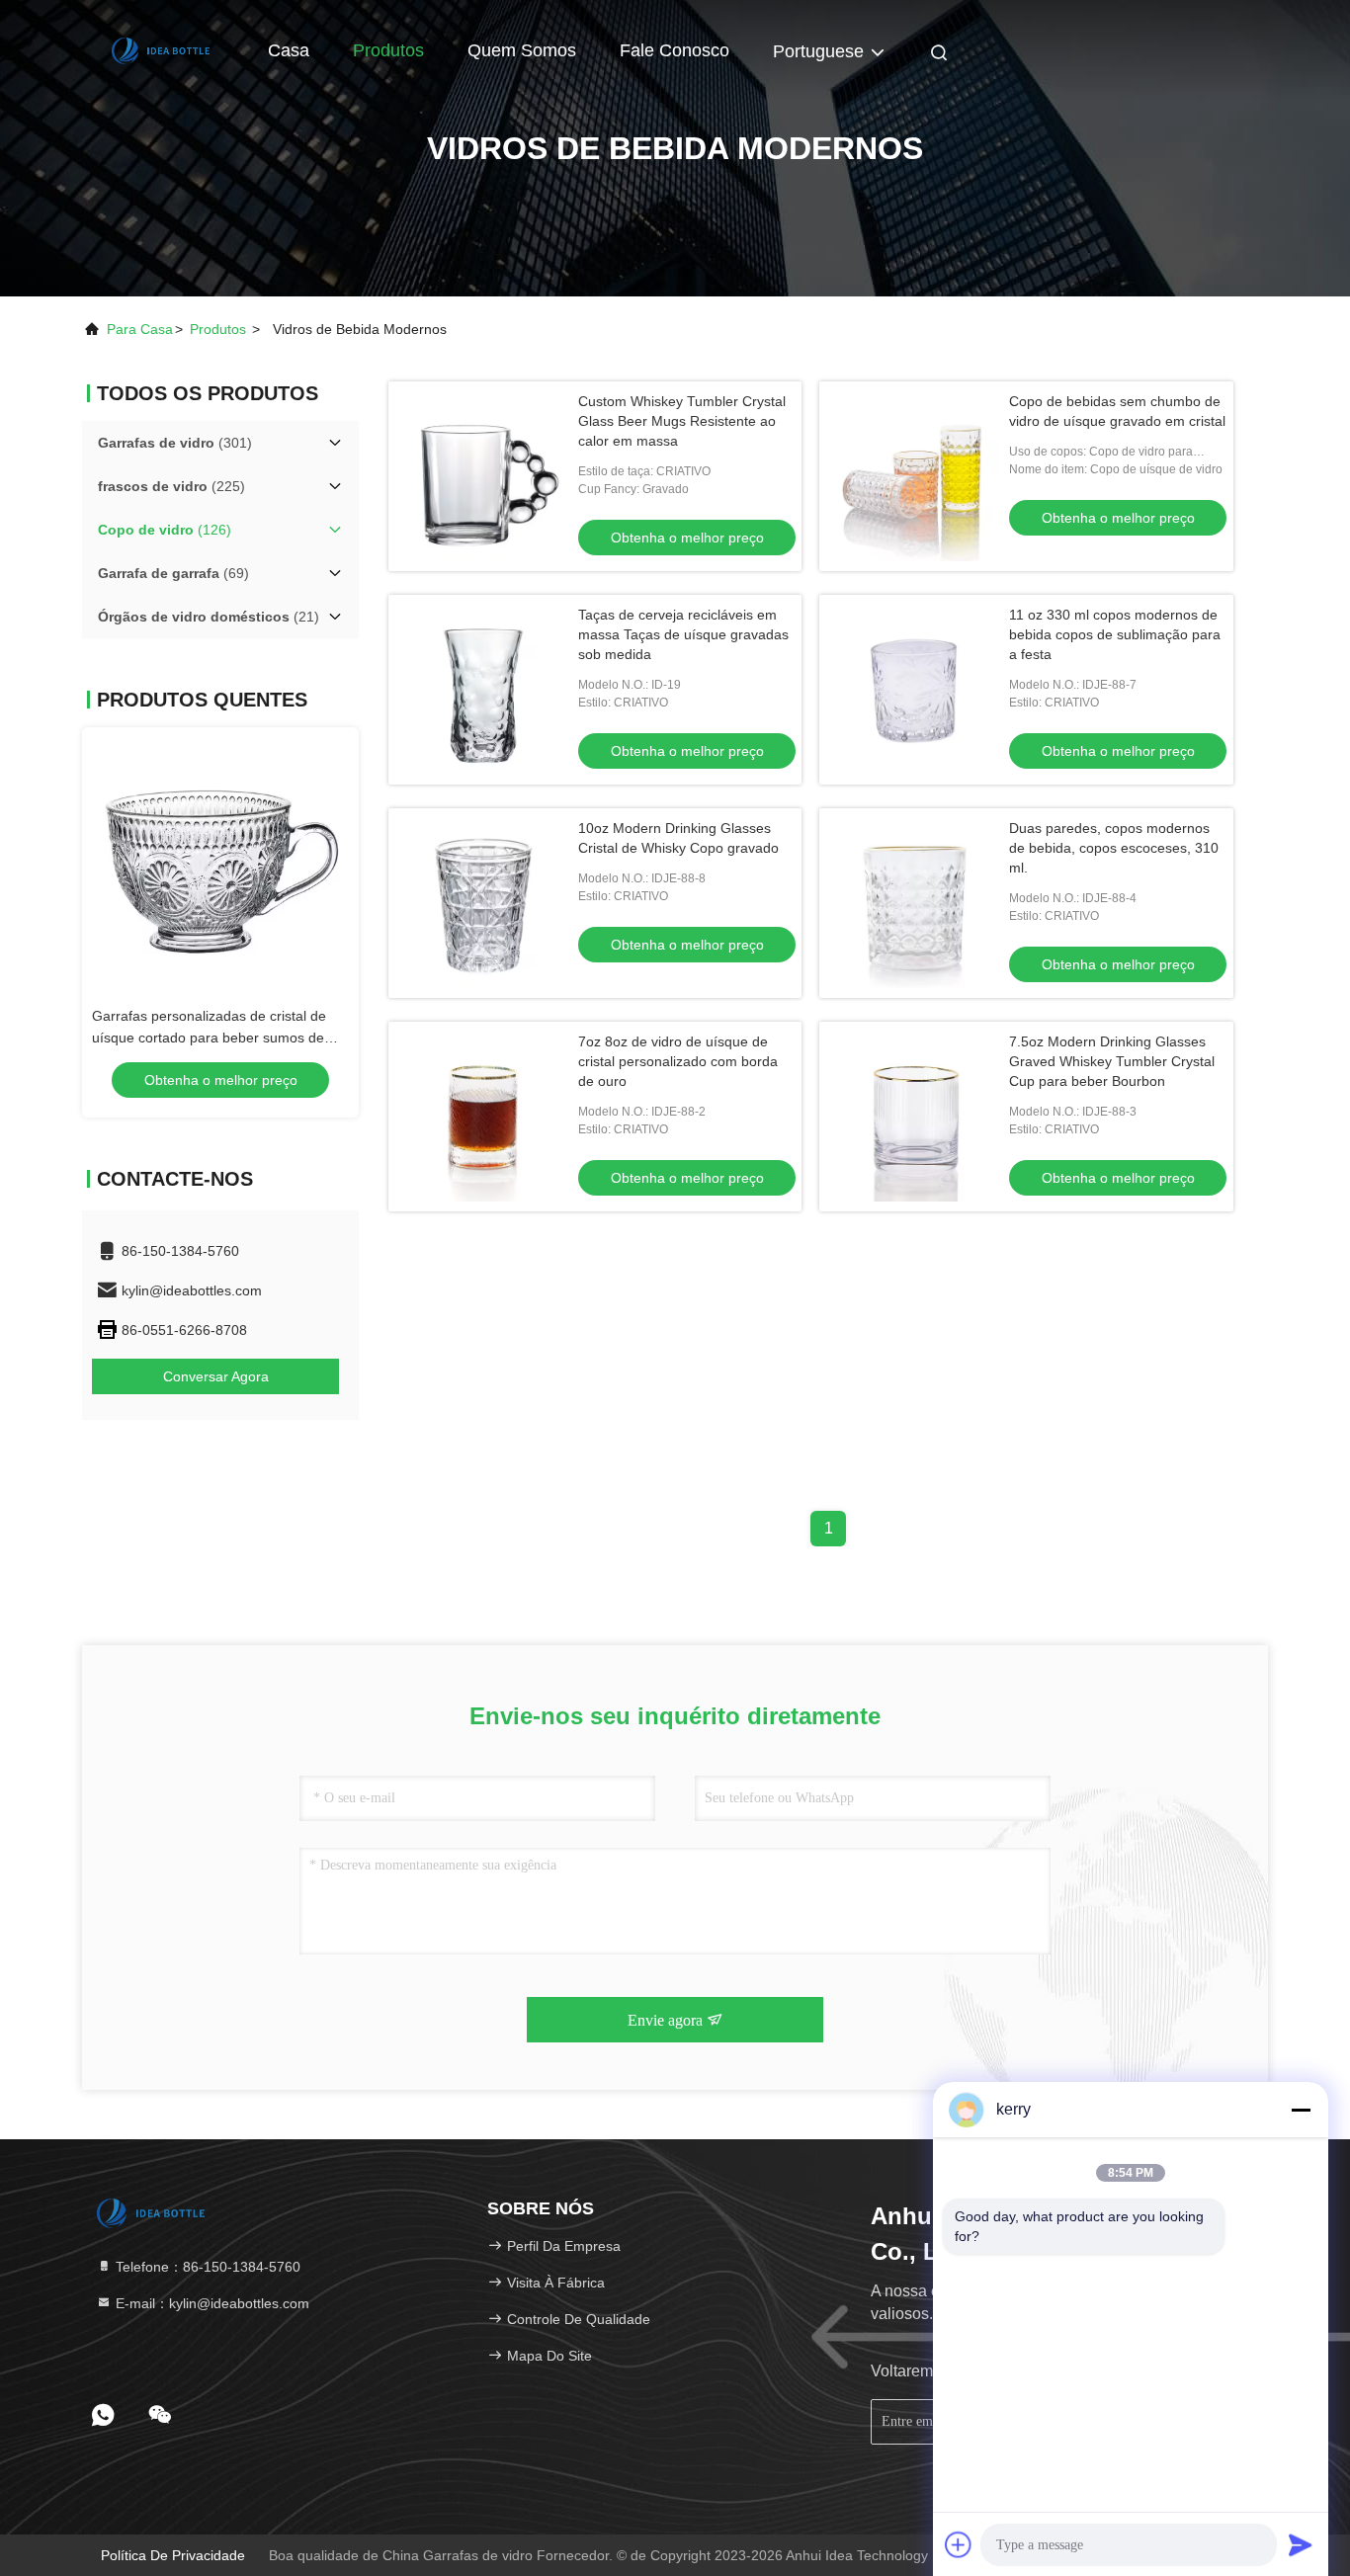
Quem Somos (522, 50)
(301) (175, 443)
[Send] (1301, 2544)
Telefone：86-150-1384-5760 (206, 2267)
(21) (209, 617)
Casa (289, 50)
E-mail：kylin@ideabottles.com (211, 2303)
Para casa (140, 329)
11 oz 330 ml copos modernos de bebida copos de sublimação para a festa (1115, 634)
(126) (165, 530)
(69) (173, 573)
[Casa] (161, 49)
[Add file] (959, 2544)
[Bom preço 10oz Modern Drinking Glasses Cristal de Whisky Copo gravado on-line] (483, 903)
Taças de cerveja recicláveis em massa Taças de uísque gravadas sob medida (683, 634)
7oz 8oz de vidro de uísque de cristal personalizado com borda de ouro (678, 1061)
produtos (218, 329)
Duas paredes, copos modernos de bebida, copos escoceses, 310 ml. (1114, 848)
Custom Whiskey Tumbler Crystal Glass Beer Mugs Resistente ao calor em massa (682, 421)
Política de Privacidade (173, 2555)
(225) (171, 486)
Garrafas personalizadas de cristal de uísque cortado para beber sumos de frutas (209, 1038)
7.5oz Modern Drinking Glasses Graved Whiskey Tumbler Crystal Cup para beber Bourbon (1112, 1061)
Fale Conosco (675, 50)
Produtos (388, 50)
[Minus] (1301, 2110)
